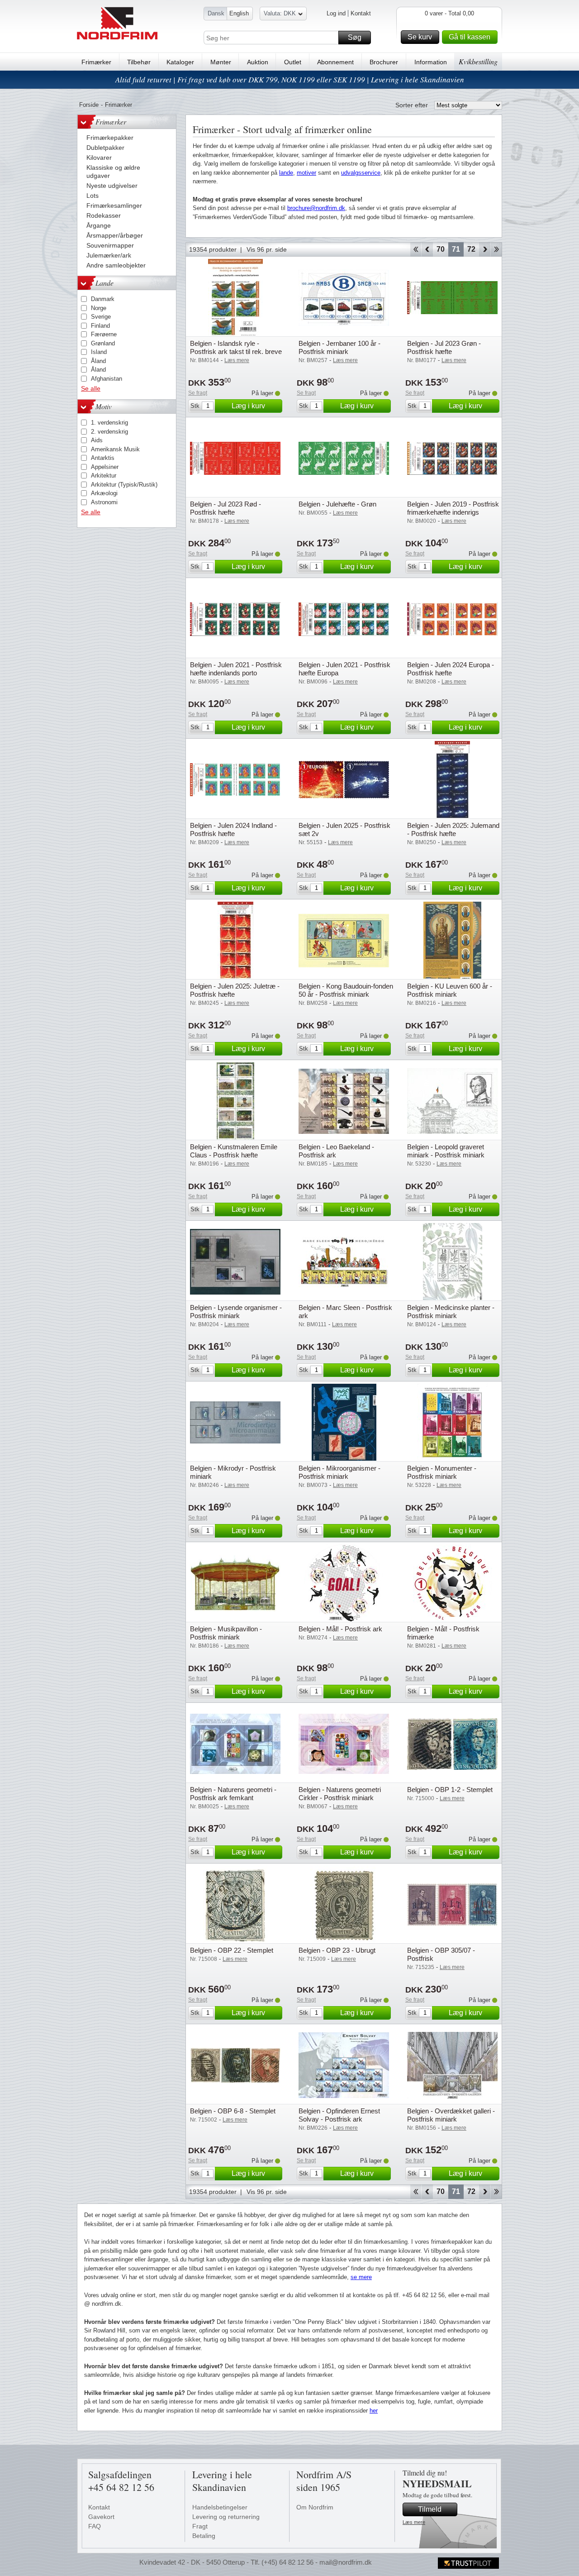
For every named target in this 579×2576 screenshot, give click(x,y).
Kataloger (180, 62)
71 (456, 249)
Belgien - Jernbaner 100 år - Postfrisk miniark (339, 347)
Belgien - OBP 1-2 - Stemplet (450, 1790)
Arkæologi (104, 493)
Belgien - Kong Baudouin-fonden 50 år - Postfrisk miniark (346, 990)
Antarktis (103, 458)
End (496, 249)
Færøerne (104, 334)
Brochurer (384, 62)
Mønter (221, 62)
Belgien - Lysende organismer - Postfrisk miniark (236, 1312)
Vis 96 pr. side (267, 249)
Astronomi (104, 502)
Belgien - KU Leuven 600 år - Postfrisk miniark (450, 990)
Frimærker (96, 62)
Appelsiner (105, 467)
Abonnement (335, 62)
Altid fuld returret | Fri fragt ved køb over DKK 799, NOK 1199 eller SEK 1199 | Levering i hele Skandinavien (290, 79)
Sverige (101, 317)
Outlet (293, 62)
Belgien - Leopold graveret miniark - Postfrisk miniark (446, 1151)
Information (431, 62)
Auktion (258, 62)
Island (99, 352)
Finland (100, 326)
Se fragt (198, 393)
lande (286, 173)
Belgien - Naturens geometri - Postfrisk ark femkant (233, 1794)
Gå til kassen (470, 37)
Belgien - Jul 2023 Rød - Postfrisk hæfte (225, 508)
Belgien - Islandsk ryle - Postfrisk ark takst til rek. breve (236, 347)
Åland (98, 361)
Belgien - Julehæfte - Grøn (337, 504)
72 (471, 249)
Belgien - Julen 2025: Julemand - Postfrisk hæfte (453, 829)
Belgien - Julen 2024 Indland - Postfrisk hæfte (233, 829)
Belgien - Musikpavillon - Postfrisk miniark (226, 1633)
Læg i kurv (248, 406)
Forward (485, 249)
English (239, 13)
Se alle (91, 388)
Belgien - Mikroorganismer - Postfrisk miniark (339, 1472)
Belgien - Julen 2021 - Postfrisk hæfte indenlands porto (236, 669)
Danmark (103, 299)
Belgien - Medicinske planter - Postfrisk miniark (451, 1312)
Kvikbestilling (478, 61)
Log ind (336, 13)
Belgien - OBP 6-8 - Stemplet (233, 2111)
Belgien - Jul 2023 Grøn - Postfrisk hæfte (444, 347)
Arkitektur (104, 476)
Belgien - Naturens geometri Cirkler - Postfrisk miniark (340, 1794)
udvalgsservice (361, 173)
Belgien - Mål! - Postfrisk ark (340, 1629)
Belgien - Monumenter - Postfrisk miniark (442, 1472)
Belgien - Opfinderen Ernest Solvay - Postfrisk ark (339, 2115)
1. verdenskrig (109, 423)
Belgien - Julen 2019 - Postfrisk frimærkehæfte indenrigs (453, 508)
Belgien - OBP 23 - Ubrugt (337, 1950)
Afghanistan (107, 379)
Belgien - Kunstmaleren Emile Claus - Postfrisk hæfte (234, 1151)
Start (415, 249)
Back (427, 249)
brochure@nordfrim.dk (316, 208)
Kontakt (361, 13)
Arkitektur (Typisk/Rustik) (124, 485)
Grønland (103, 343)
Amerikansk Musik (115, 449)
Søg (355, 37)
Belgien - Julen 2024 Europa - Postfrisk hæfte (451, 669)
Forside (89, 105)
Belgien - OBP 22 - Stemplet (232, 1950)
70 (441, 249)
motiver (306, 173)
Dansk (216, 13)
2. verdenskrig (109, 432)
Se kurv (420, 37)
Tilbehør (139, 62)
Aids (97, 440)
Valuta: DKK (280, 13)
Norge (99, 308)
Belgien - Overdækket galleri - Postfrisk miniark (451, 2115)
